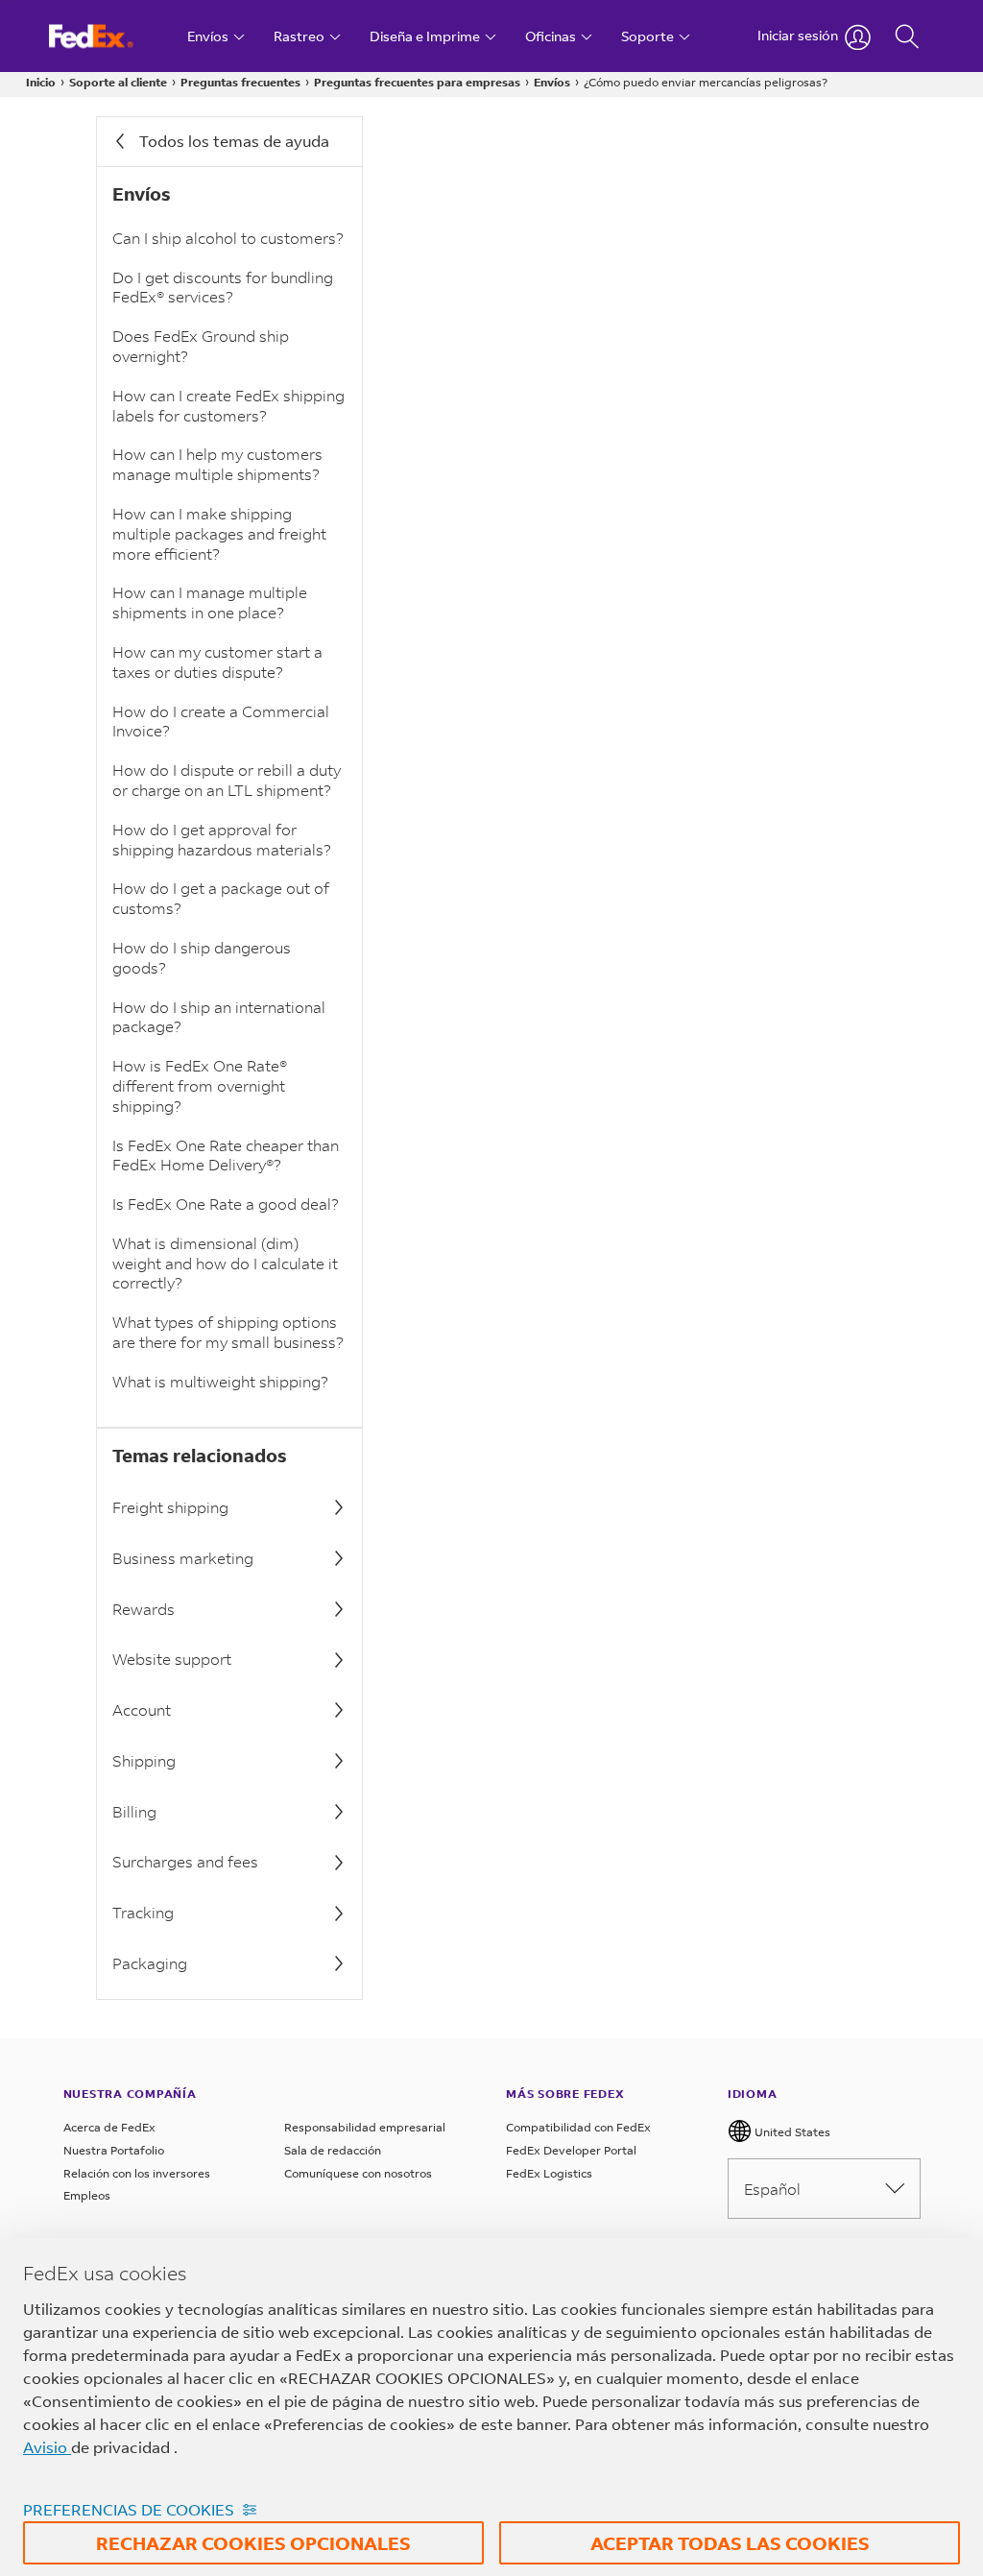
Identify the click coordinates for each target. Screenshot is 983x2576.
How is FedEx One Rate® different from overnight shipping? (200, 1085)
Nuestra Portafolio (114, 2150)
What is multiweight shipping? (220, 1381)
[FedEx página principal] (109, 36)
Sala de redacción (333, 2150)
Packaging (150, 1963)
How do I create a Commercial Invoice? (221, 721)
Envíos (552, 82)
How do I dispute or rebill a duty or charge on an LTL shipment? (227, 780)
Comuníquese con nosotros (358, 2173)
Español (772, 2189)
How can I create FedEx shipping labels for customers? (228, 405)
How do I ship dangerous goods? (202, 957)
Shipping (144, 1760)
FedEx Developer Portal (571, 2150)
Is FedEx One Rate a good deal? (226, 1204)
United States (791, 2132)
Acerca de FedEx (109, 2127)
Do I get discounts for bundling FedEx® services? (223, 287)
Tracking (143, 1912)
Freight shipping (170, 1507)
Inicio (41, 82)
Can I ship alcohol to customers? (228, 238)
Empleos (87, 2195)
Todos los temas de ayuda (234, 141)
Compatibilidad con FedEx (578, 2127)
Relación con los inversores (137, 2173)
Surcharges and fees (185, 1861)
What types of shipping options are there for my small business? (228, 1332)
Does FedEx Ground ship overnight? (201, 346)
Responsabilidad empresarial (365, 2127)
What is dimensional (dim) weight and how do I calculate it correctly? (225, 1263)
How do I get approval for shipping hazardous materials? (222, 839)
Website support (172, 1659)
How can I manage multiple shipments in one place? (210, 602)
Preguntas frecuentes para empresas (417, 82)
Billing (134, 1811)
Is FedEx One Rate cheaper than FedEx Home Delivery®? (226, 1155)
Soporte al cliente (118, 82)
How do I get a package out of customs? (221, 898)
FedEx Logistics (549, 2173)
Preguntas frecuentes (240, 82)
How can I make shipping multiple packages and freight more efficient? (219, 533)
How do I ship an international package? (219, 1017)
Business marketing (183, 1558)
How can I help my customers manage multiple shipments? (217, 464)
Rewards (144, 1609)
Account (142, 1709)
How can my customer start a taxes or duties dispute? (217, 662)
